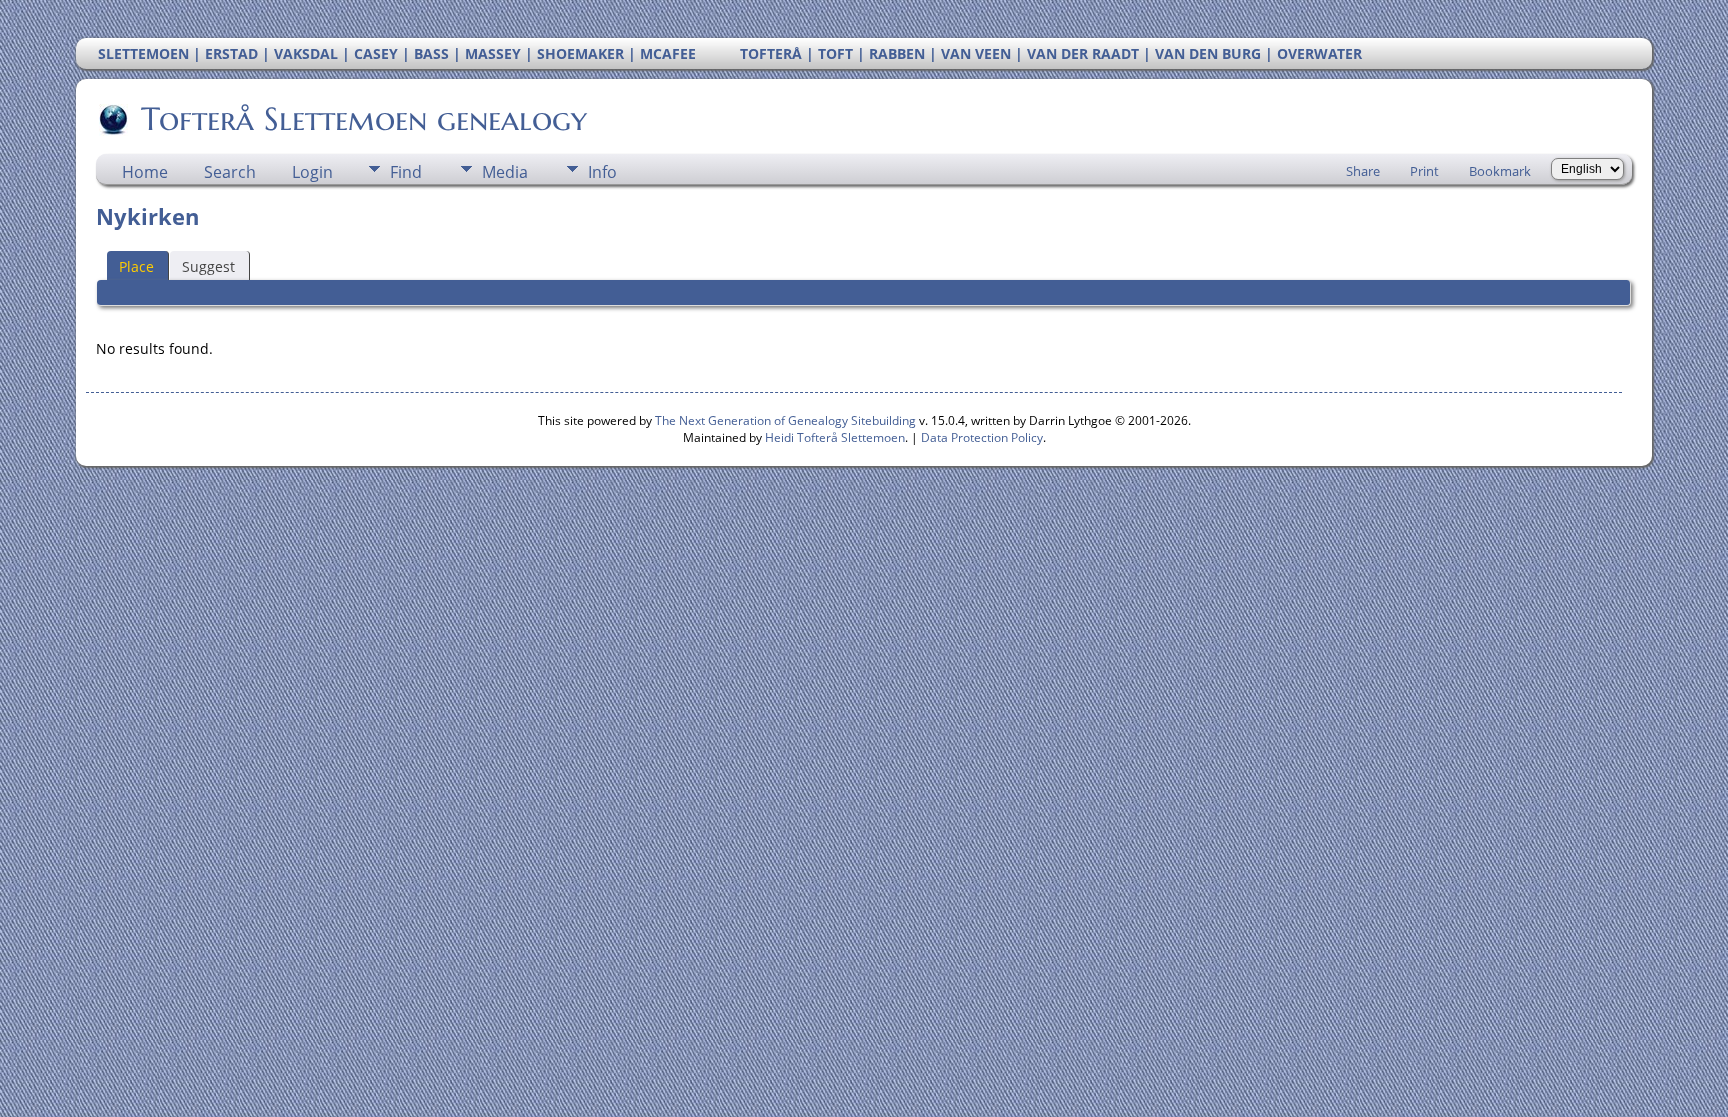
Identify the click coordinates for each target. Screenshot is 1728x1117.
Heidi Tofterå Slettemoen (835, 437)
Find (406, 172)
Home (145, 172)
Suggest (208, 266)
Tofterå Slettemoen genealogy (364, 119)
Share (1363, 171)
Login (312, 172)
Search (230, 172)
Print (1424, 171)
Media (505, 172)
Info (602, 172)
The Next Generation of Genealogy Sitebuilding (785, 420)
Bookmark (1500, 171)
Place (136, 266)
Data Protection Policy (982, 437)
